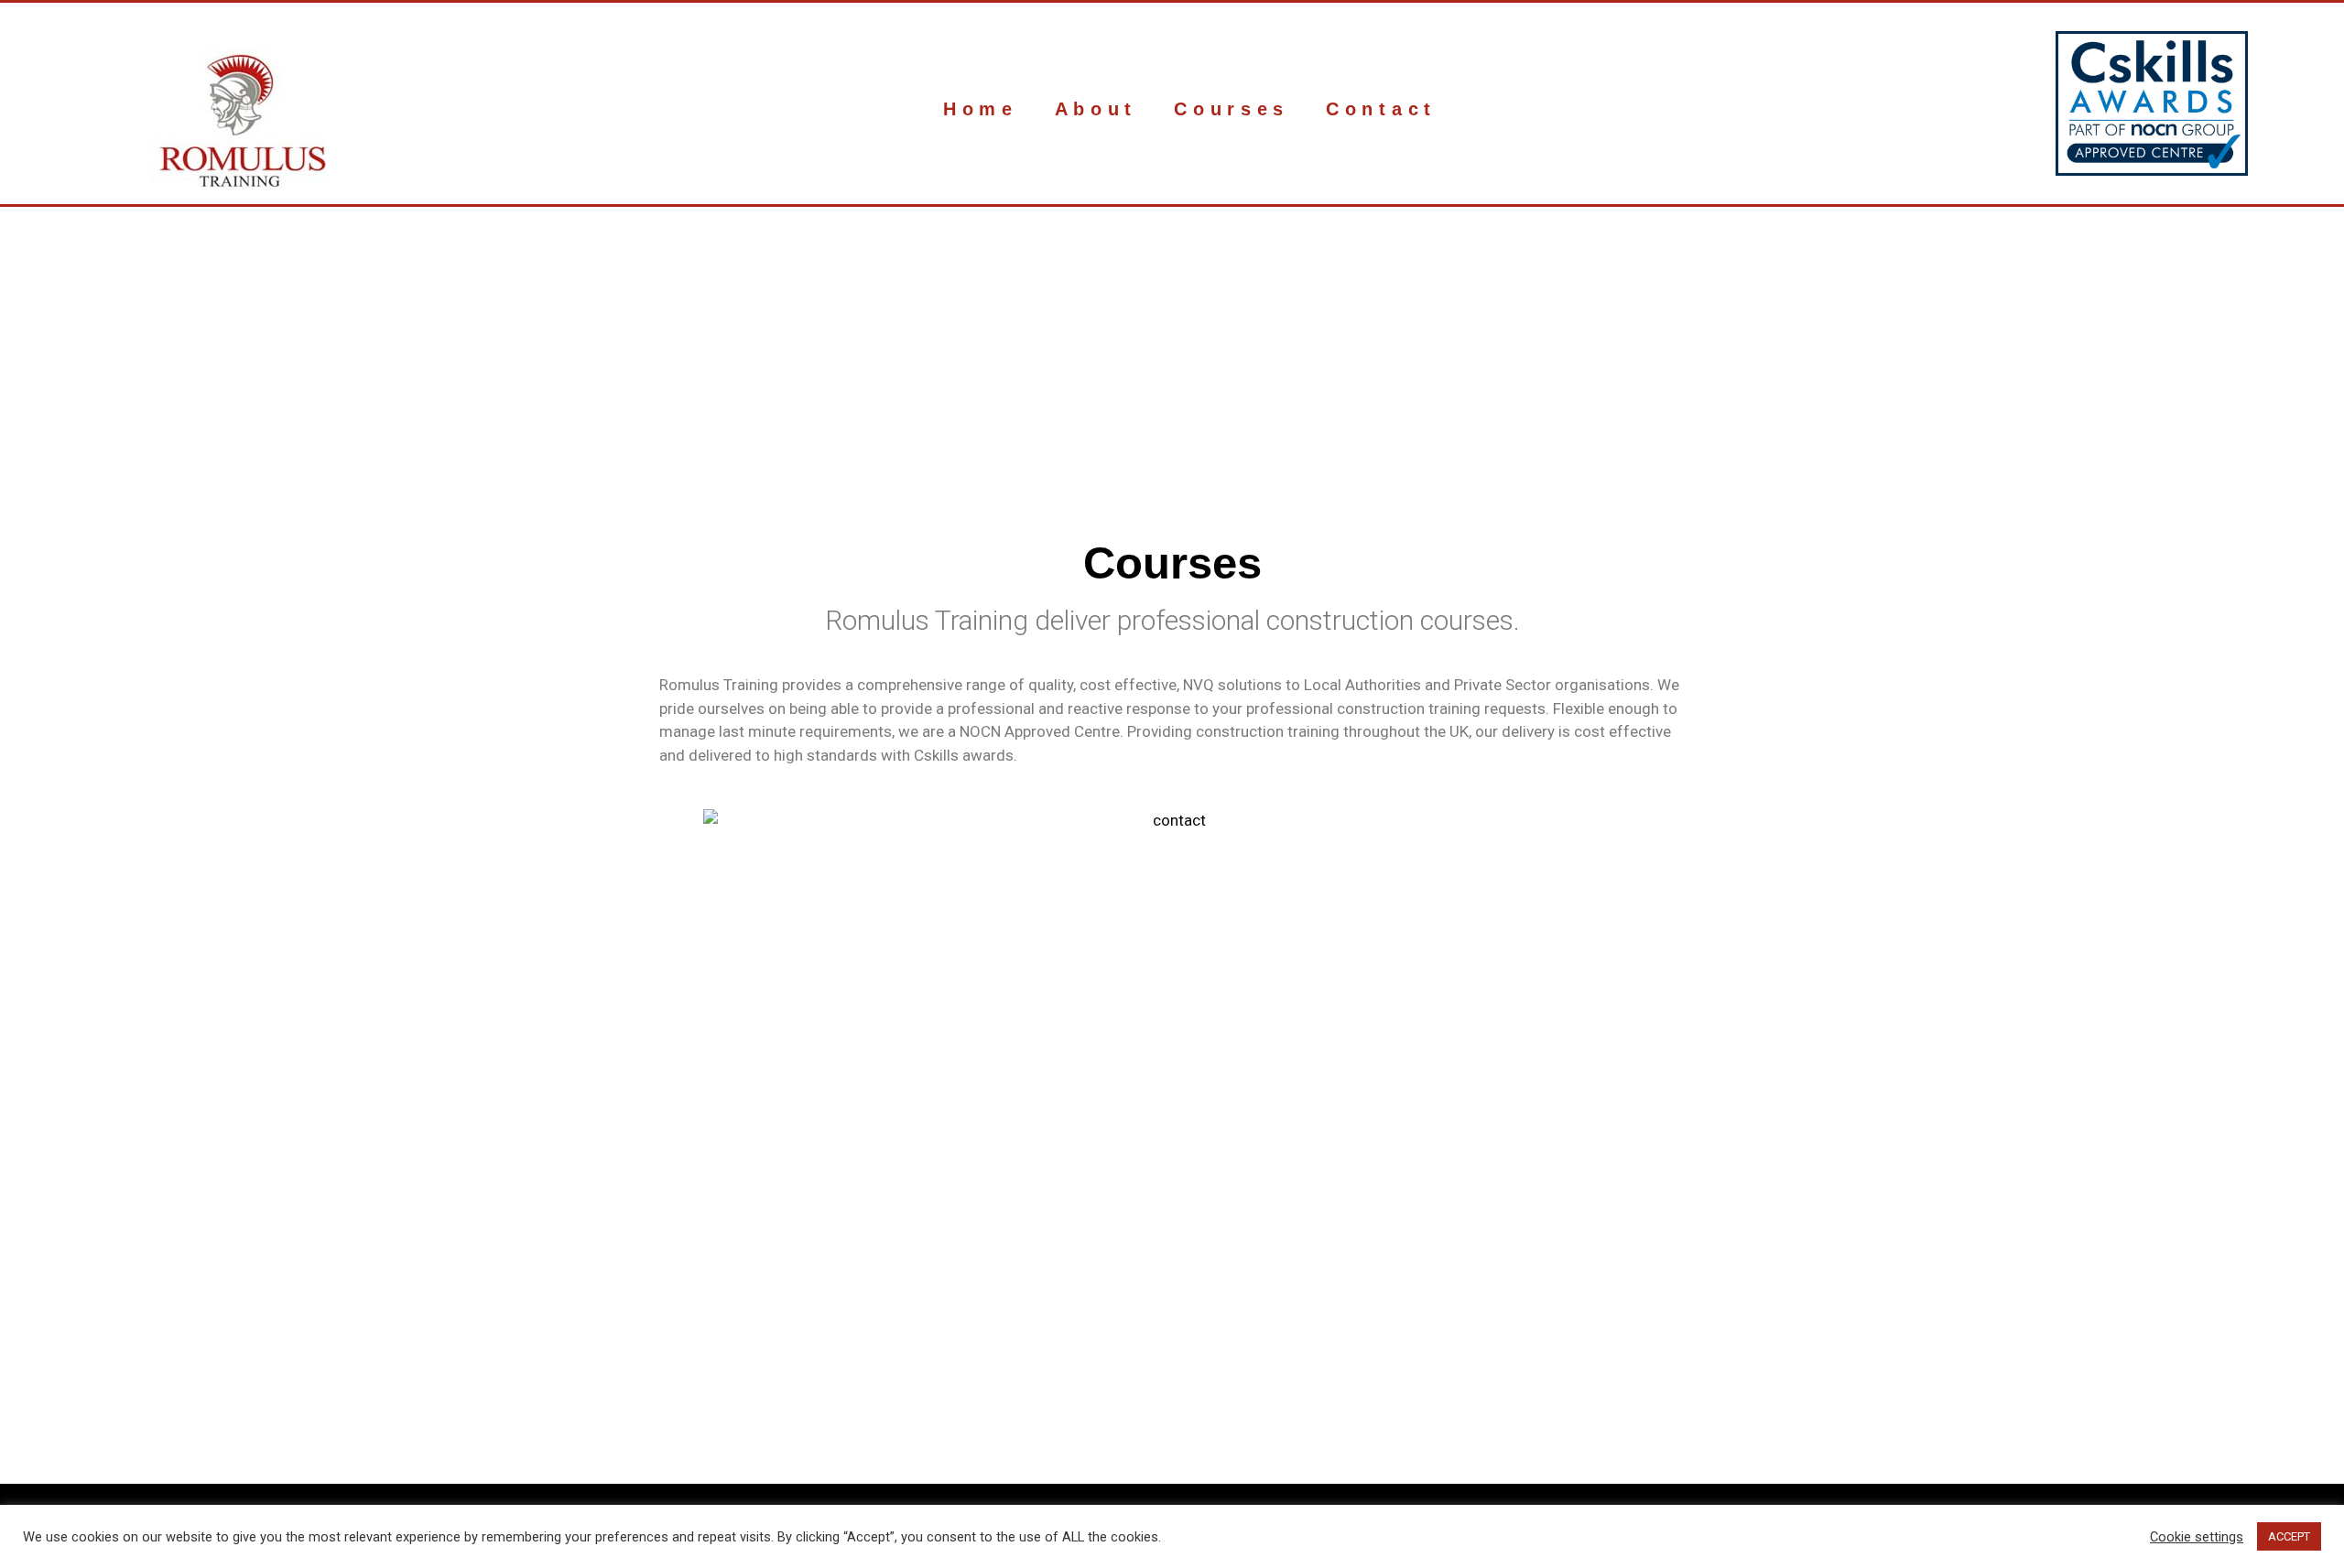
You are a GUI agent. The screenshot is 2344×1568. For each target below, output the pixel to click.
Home (981, 109)
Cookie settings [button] (2197, 1537)
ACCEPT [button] (2289, 1536)
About (1096, 109)
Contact (1381, 109)
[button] (548, 385)
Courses (1232, 109)
